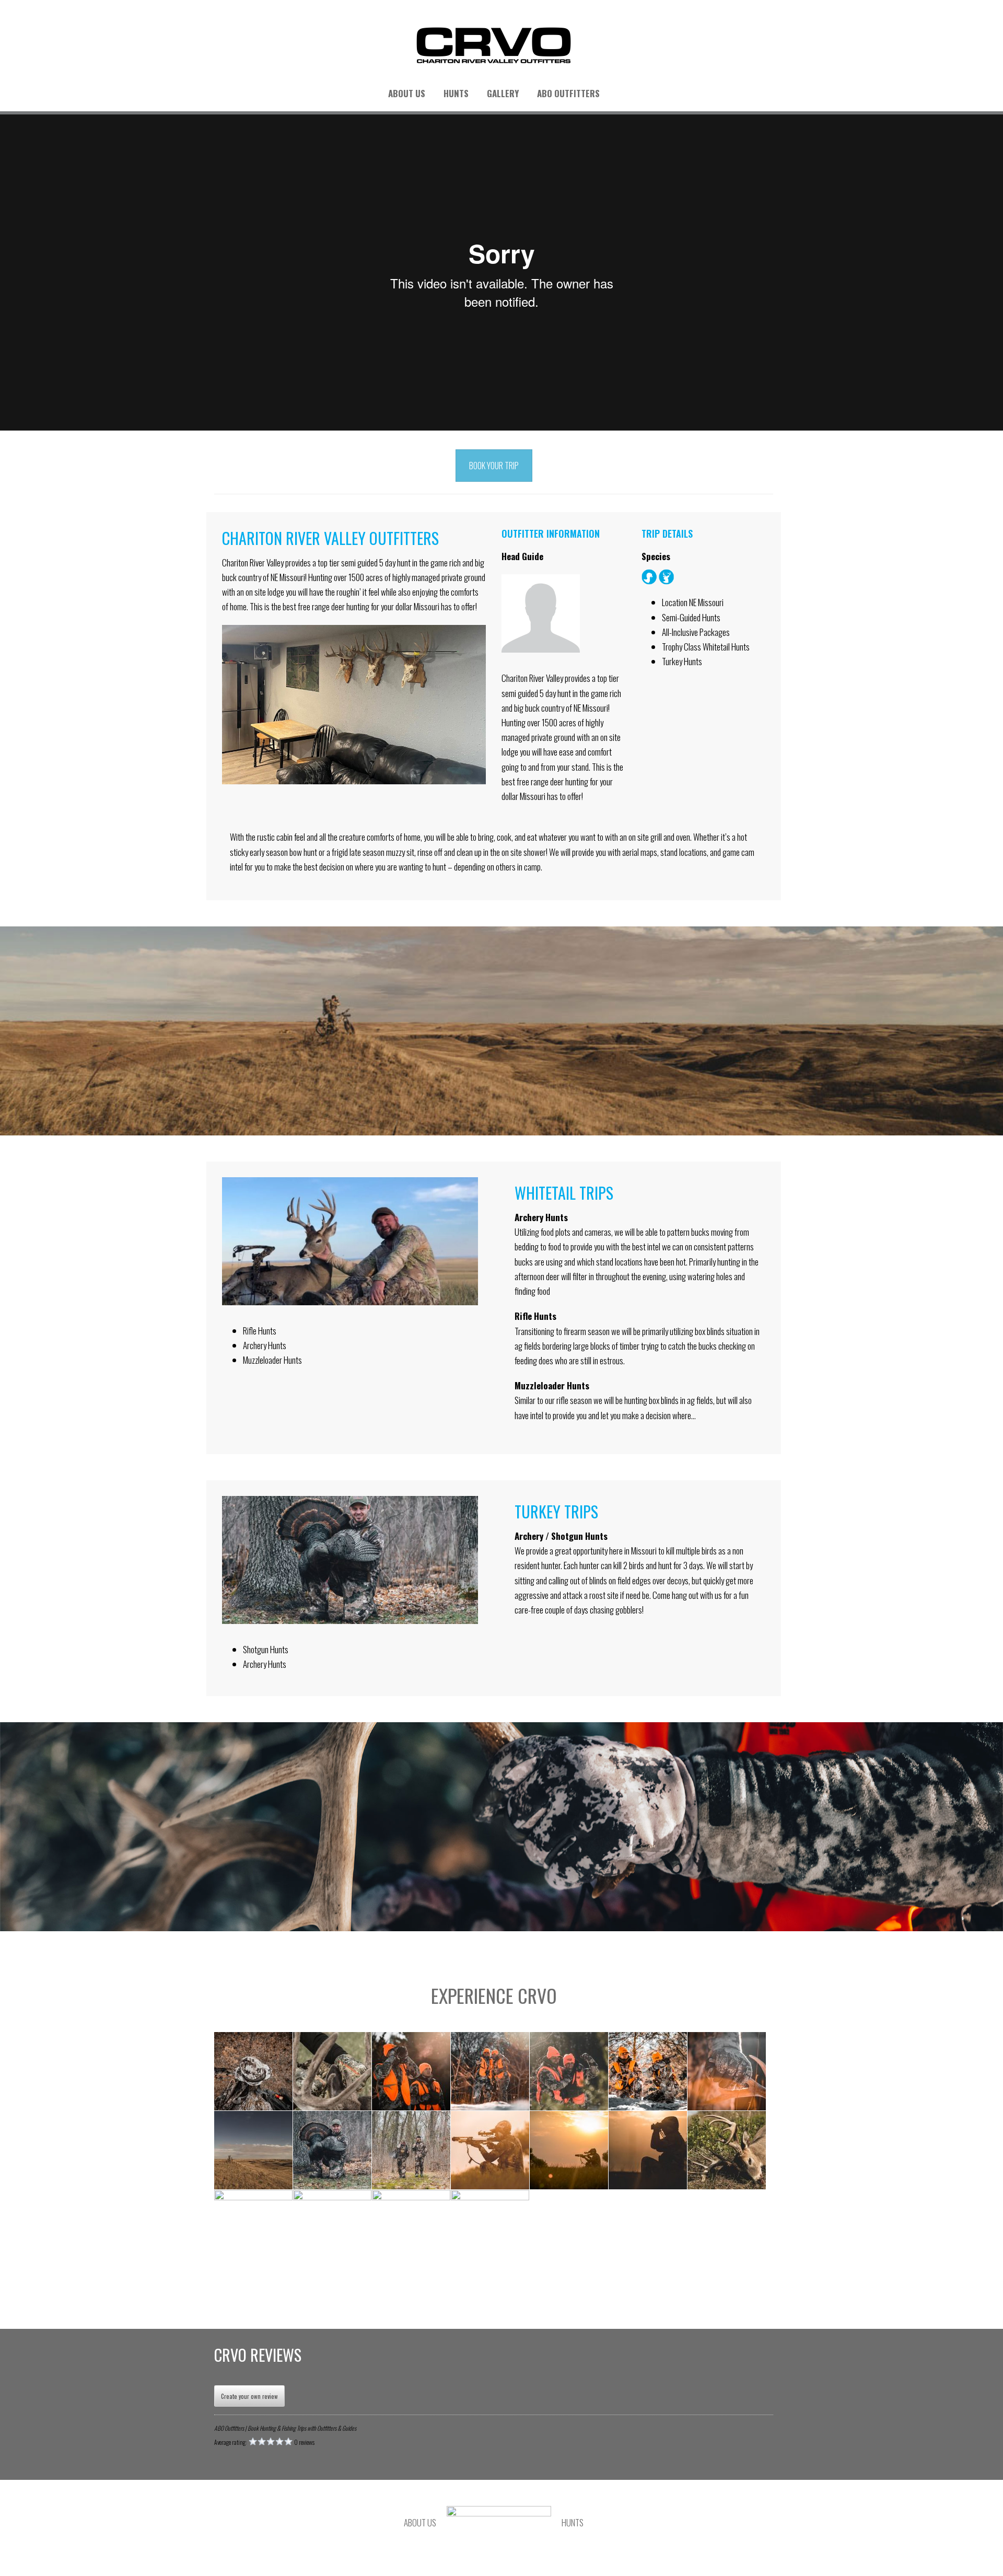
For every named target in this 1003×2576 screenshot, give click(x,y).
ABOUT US (407, 93)
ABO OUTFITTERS (568, 93)
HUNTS (456, 93)
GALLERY (503, 93)
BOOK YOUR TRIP (494, 466)
